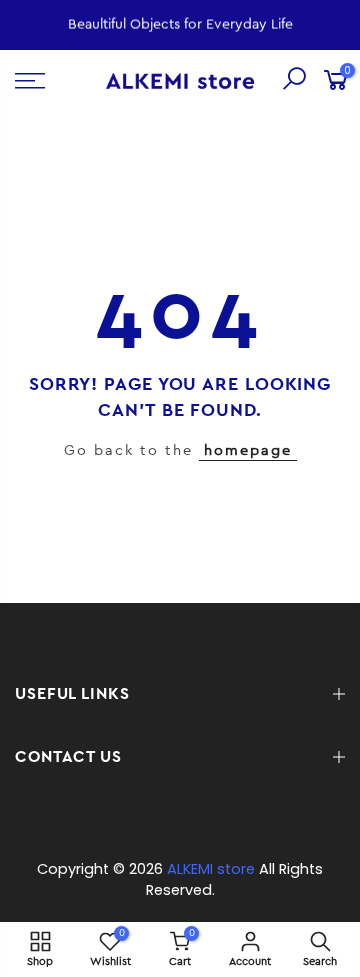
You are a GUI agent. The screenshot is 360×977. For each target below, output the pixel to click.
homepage (248, 450)
